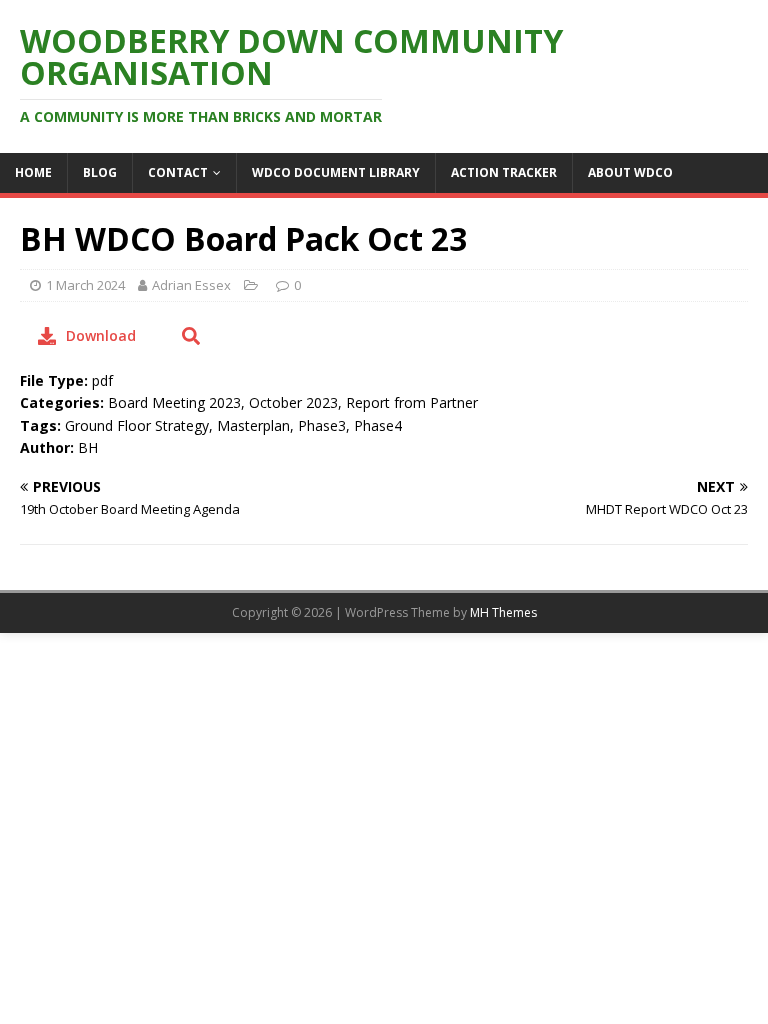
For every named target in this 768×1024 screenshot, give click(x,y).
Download (101, 335)
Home (33, 172)
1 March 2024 (85, 285)
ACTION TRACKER (504, 172)
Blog (100, 172)
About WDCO (630, 172)
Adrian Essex (191, 285)
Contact (178, 172)
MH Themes (503, 612)
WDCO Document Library (336, 172)
